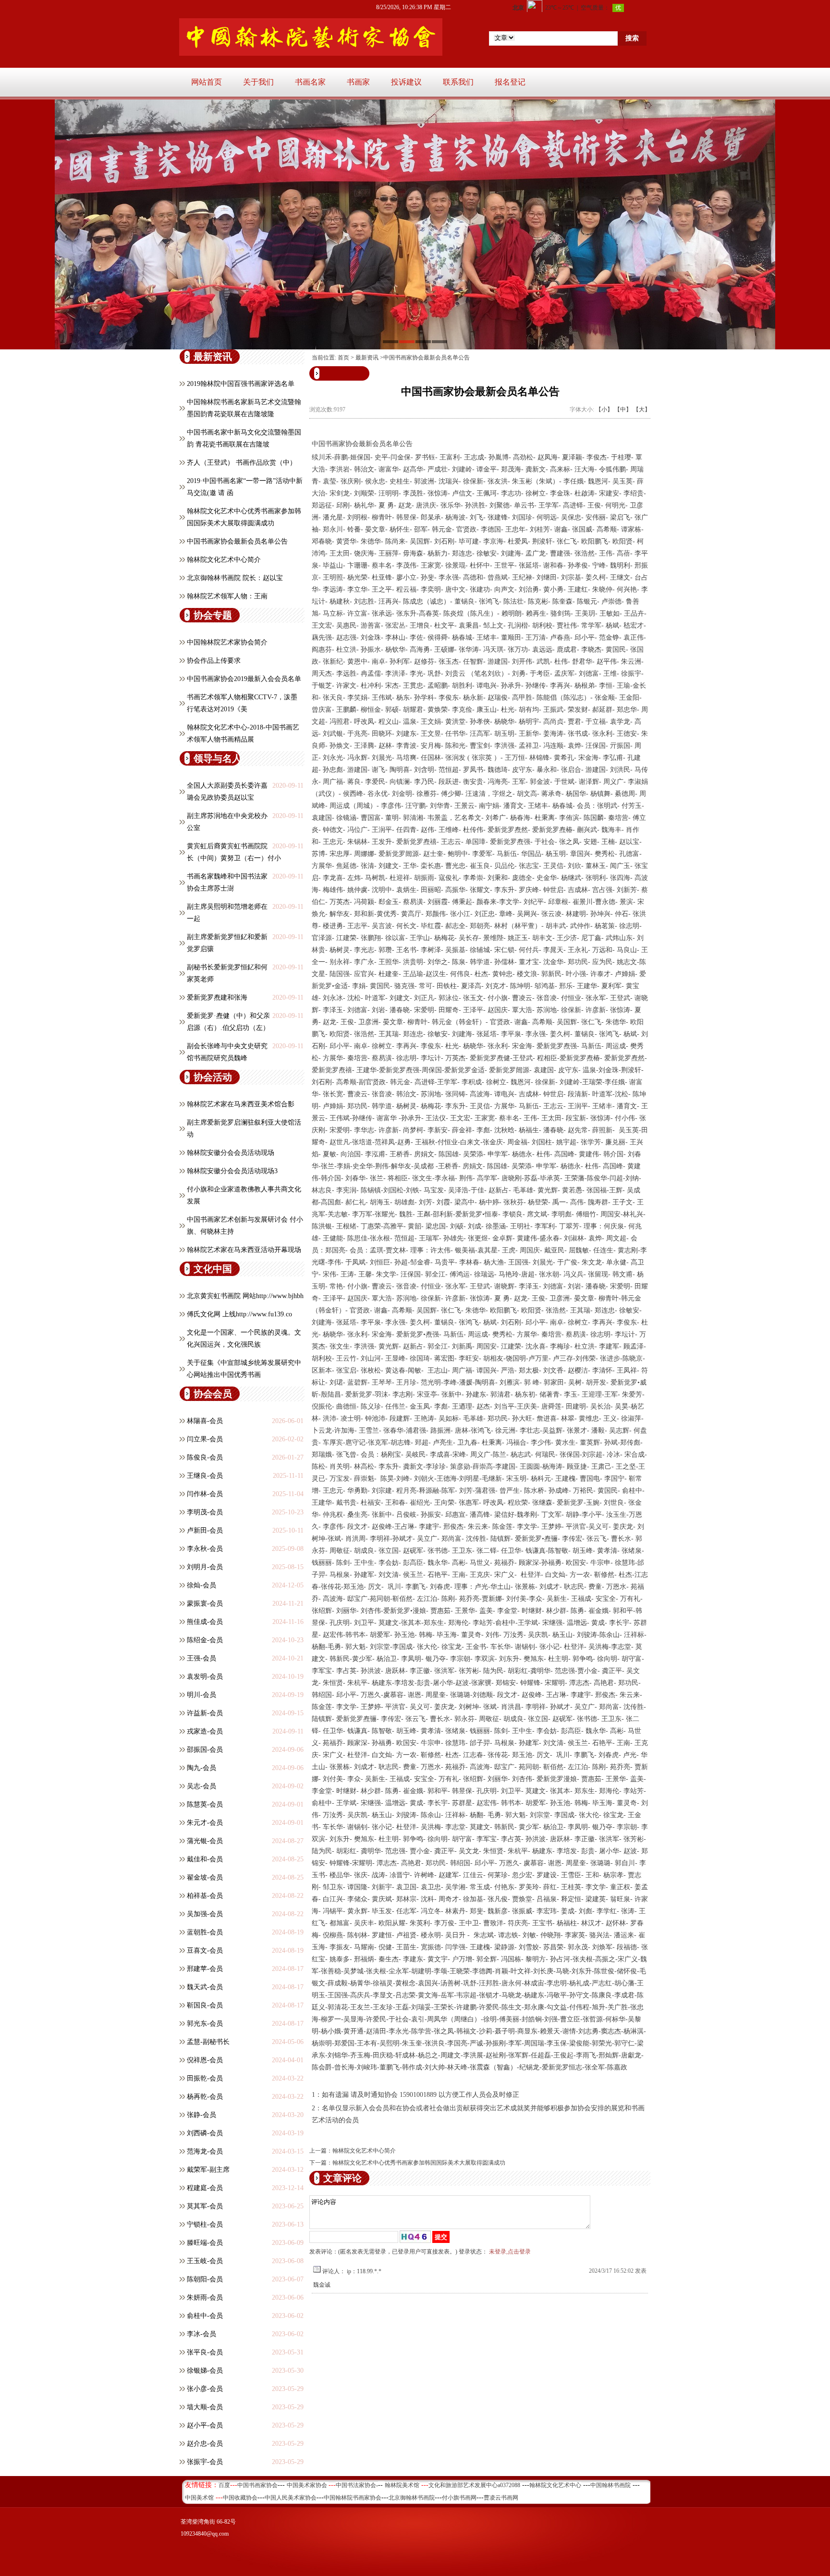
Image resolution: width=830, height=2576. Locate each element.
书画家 (358, 82)
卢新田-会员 (205, 1530)
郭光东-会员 (205, 2024)
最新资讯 (367, 358)
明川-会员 (201, 1695)
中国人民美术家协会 (291, 2498)
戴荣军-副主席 (208, 2170)
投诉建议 (406, 82)
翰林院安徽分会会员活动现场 (231, 1153)
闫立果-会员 (205, 1439)
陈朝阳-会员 (205, 2279)
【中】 (623, 409)
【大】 (642, 409)
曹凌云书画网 (501, 2498)
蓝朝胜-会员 (205, 1932)
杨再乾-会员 (205, 2097)
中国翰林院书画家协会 (353, 2498)
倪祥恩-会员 (205, 2060)
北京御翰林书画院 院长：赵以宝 (235, 578)
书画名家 (310, 82)
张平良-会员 (205, 2352)
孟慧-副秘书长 (208, 2042)
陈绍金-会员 (205, 1640)
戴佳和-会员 (205, 1859)
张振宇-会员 (205, 2462)
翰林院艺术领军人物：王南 (227, 596)
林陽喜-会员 (205, 1421)
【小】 (604, 409)
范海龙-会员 (205, 2151)
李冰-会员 (201, 2334)
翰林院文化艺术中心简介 (224, 560)
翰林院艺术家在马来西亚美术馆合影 (241, 1104)
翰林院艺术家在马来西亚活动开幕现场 (244, 1250)
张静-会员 (201, 2115)
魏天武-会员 (205, 1987)
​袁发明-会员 (205, 1677)
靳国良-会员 (205, 2005)
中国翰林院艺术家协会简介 (227, 642)
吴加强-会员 (205, 1914)
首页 (343, 358)
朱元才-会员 (205, 1823)
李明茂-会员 (205, 1512)
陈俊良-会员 (205, 1457)
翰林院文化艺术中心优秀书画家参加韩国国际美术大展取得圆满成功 (419, 2163)
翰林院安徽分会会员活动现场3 (232, 1171)
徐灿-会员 (201, 1585)
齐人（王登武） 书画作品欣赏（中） (242, 463)
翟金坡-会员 (205, 1877)
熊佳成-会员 (205, 1622)
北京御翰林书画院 (412, 2498)
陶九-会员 (201, 1768)
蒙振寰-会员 (205, 1604)
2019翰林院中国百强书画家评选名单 (241, 384)
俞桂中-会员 (205, 2316)
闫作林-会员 (205, 1494)
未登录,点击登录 (510, 2252)
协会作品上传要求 (214, 661)
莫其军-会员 (205, 2206)
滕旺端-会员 (205, 2243)
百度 (224, 2485)
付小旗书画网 (459, 2498)
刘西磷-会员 (205, 2133)
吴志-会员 (201, 1786)
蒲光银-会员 (205, 1841)
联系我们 (458, 82)
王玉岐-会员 (205, 2261)
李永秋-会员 (205, 1549)
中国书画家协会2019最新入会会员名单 (244, 679)
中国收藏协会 (240, 2498)
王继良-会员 (205, 1476)
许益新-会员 (205, 1713)
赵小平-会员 (205, 2425)
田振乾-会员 (205, 2078)
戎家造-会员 (205, 1731)
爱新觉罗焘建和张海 (217, 997)
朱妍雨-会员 (205, 2297)
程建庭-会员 (205, 2188)
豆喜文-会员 (205, 1951)
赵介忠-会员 (205, 2444)
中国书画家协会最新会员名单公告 (237, 541)
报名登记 (510, 82)
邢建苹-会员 (205, 1969)
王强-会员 (201, 1658)
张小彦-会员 (205, 2389)
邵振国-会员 (205, 1750)
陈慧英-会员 (205, 1804)
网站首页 (207, 82)
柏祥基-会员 (205, 1896)
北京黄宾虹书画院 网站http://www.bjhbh (245, 1296)
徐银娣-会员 (205, 2371)
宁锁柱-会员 (205, 2224)
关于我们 (258, 82)
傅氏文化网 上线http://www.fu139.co (239, 1314)
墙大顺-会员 (205, 2407)
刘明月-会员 (205, 1567)
